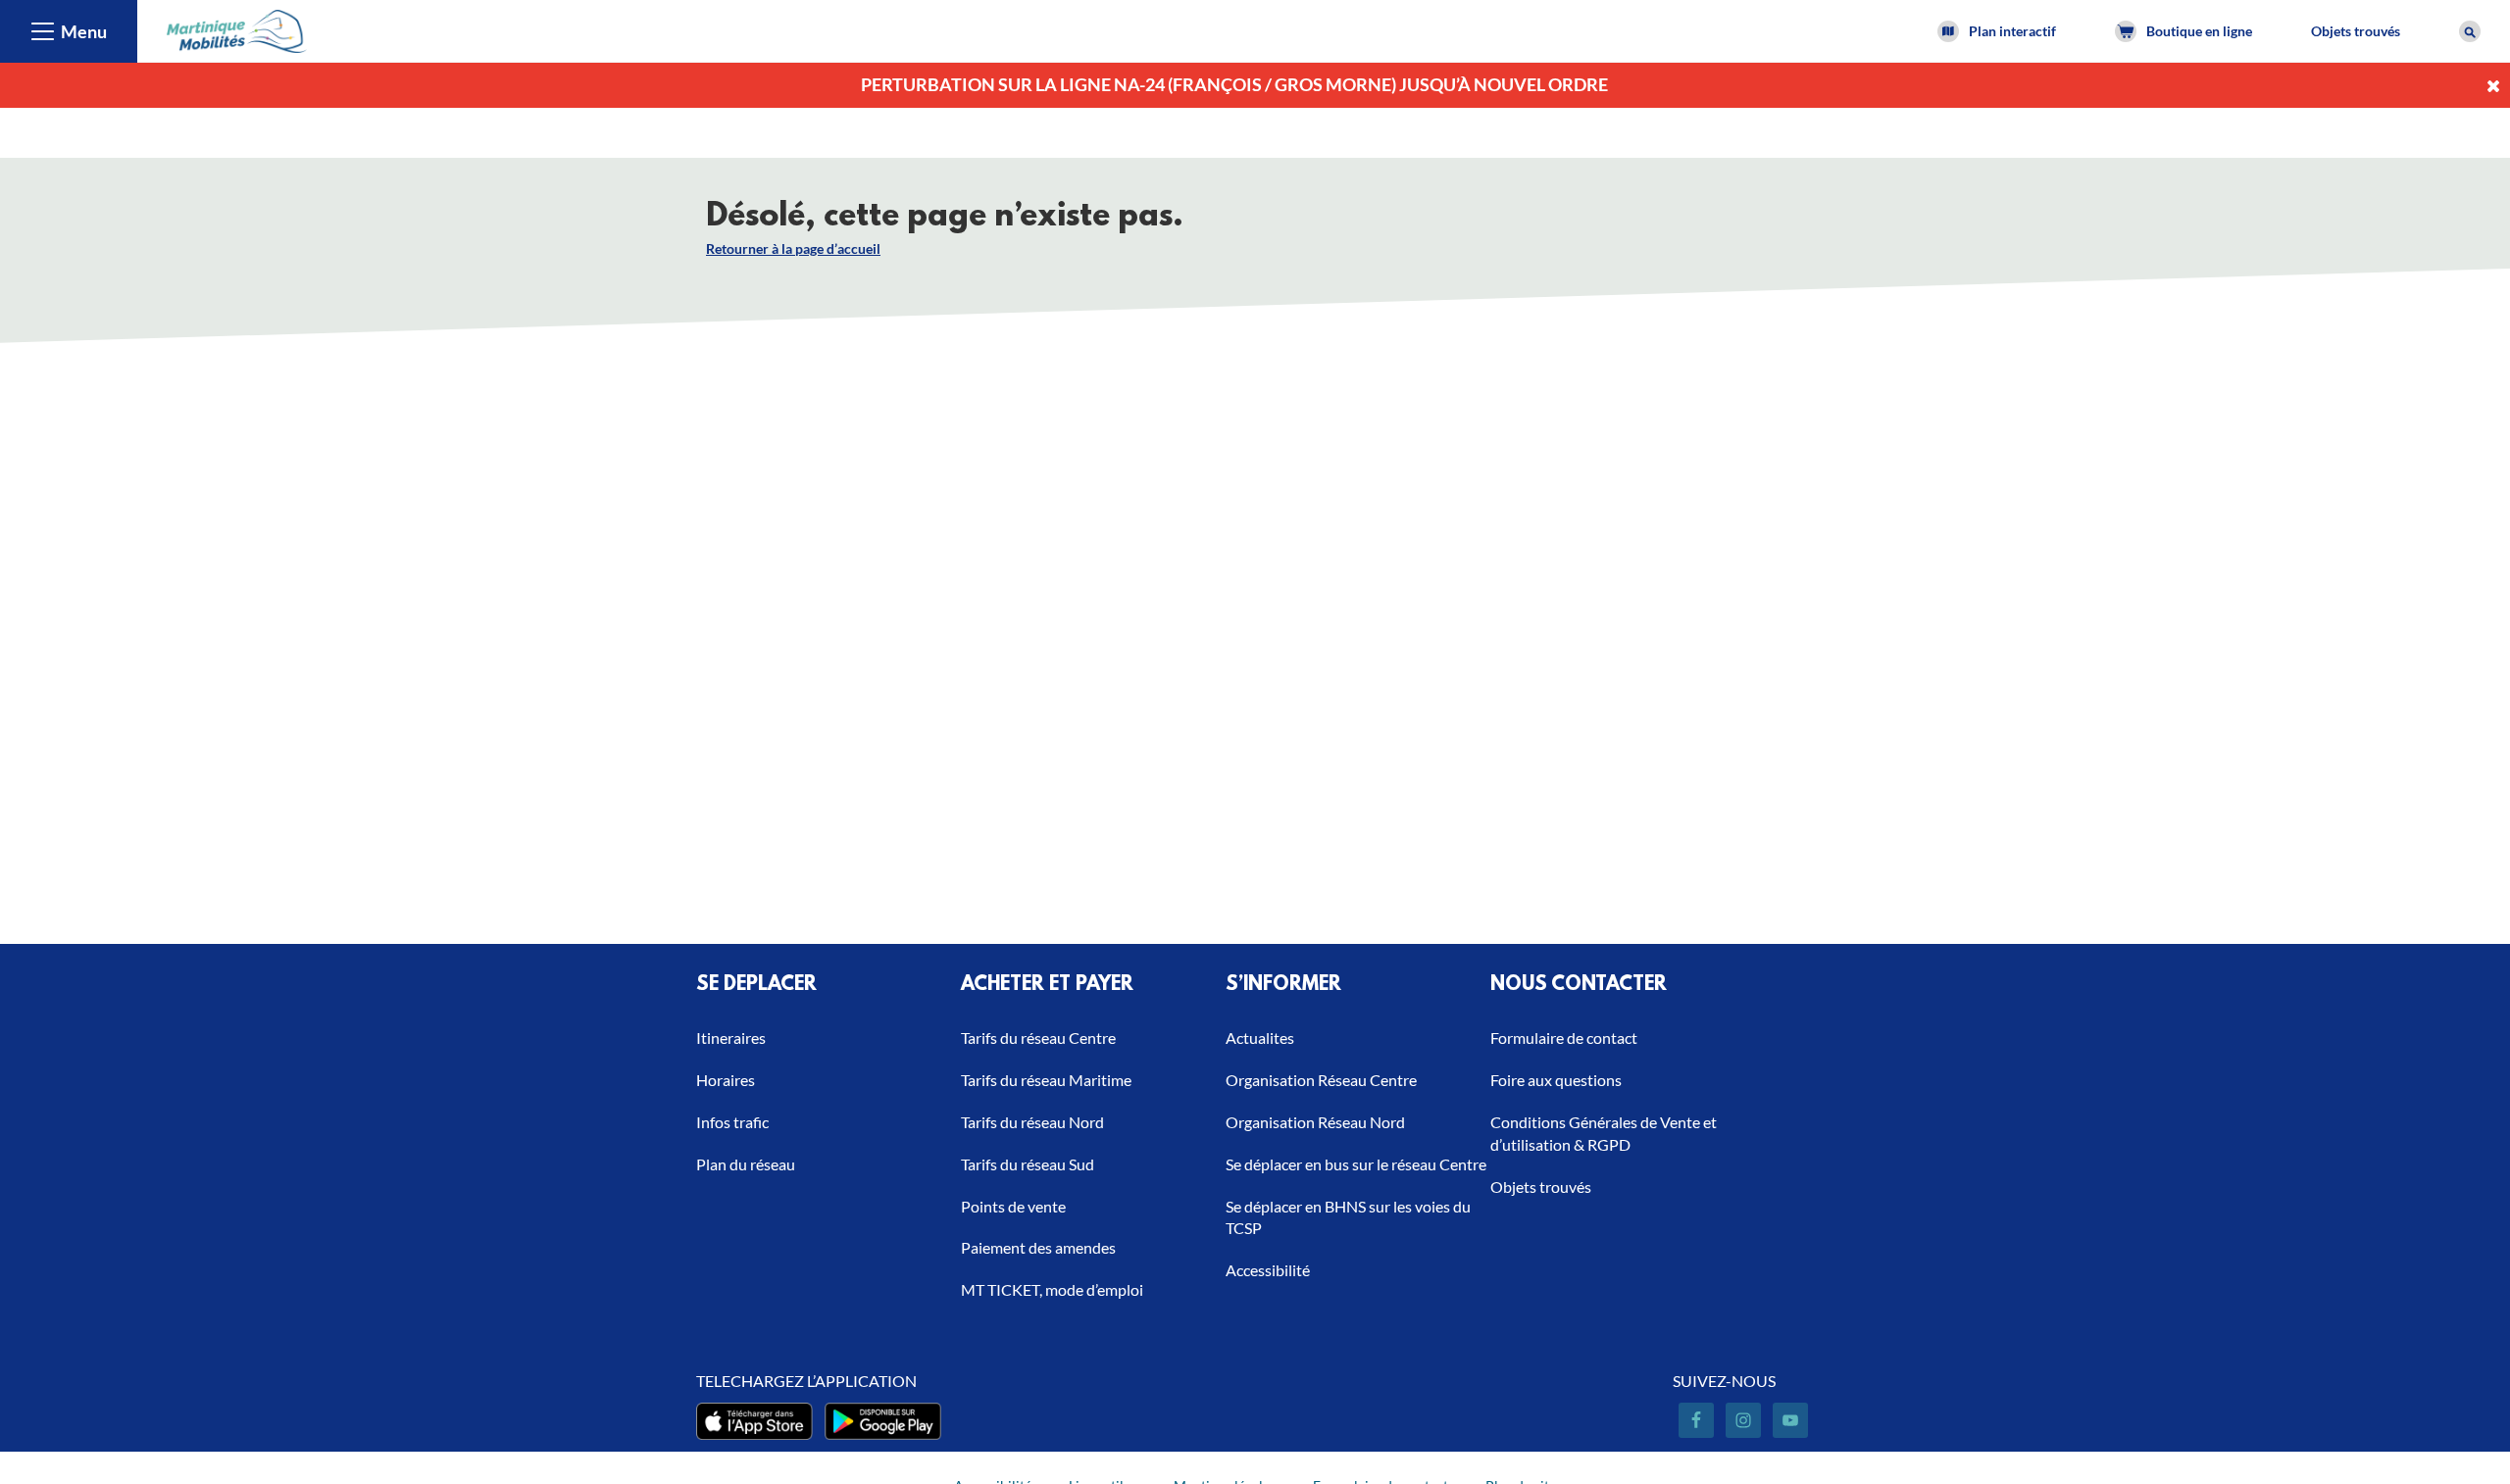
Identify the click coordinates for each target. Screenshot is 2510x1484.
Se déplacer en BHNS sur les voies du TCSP (1348, 1217)
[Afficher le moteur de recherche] (2470, 31)
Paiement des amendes (1038, 1247)
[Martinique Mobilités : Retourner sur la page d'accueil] (237, 29)
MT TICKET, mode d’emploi (1052, 1289)
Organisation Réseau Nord (1315, 1122)
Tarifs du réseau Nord (1032, 1122)
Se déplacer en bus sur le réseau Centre (1356, 1164)
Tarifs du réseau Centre (1038, 1038)
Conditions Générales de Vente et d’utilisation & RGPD (1604, 1133)
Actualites (1260, 1038)
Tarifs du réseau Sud (1028, 1164)
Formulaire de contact (1564, 1038)
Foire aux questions (1556, 1080)
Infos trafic (732, 1122)
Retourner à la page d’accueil (793, 248)
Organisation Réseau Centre (1321, 1080)
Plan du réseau (746, 1164)
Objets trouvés (2356, 31)
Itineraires (731, 1038)
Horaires (726, 1080)
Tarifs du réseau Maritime (1046, 1080)
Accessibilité (1268, 1270)
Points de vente (1013, 1206)
